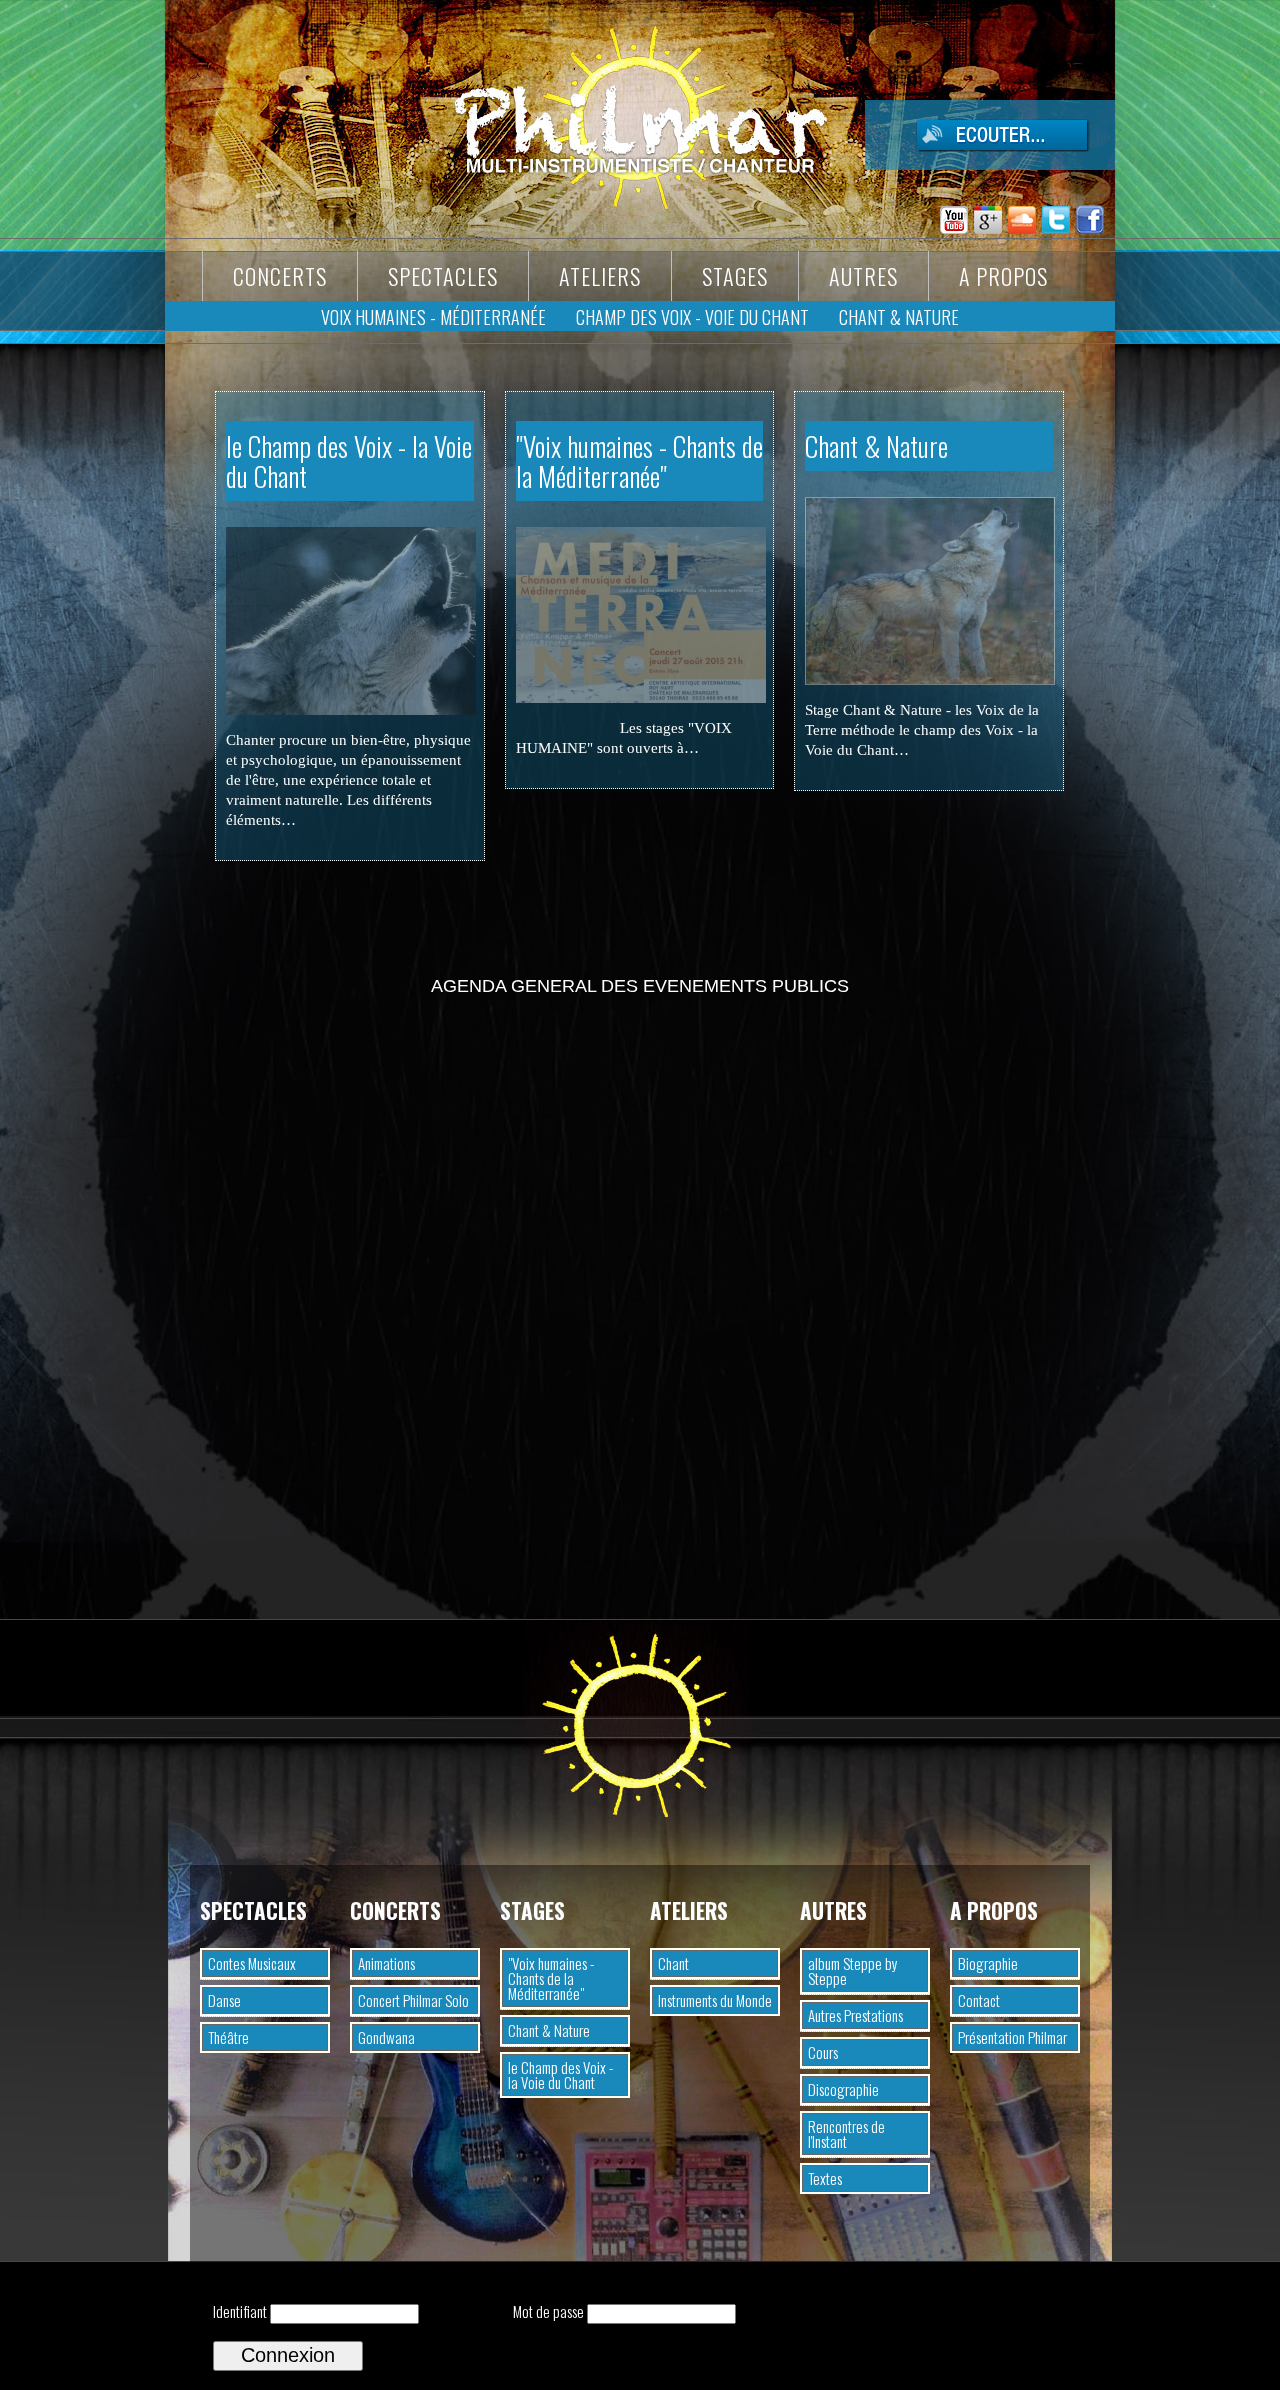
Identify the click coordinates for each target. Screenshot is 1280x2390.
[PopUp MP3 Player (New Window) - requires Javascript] (977, 146)
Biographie (988, 1963)
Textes (825, 2178)
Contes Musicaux (252, 1963)
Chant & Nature (876, 446)
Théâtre (228, 2037)
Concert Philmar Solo (413, 2000)
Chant (673, 1963)
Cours (823, 2052)
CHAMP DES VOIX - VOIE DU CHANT (692, 317)
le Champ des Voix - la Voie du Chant (349, 461)
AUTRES (863, 276)
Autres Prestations (855, 2015)
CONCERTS (280, 276)
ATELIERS (600, 276)
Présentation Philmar (1012, 2037)
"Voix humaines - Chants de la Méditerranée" (639, 461)
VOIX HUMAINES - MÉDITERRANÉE (433, 317)
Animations (386, 1963)
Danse (224, 2000)
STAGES (735, 276)
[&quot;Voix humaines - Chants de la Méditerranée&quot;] (641, 697)
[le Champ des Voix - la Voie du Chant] (351, 709)
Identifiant (240, 2311)
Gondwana (386, 2037)
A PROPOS (1003, 276)
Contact (979, 2000)
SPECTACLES (443, 276)
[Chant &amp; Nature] (930, 679)
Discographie (843, 2089)
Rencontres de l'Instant (846, 2133)
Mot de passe (548, 2311)
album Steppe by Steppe (853, 1970)
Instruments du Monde (715, 2000)
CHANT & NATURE (899, 317)
